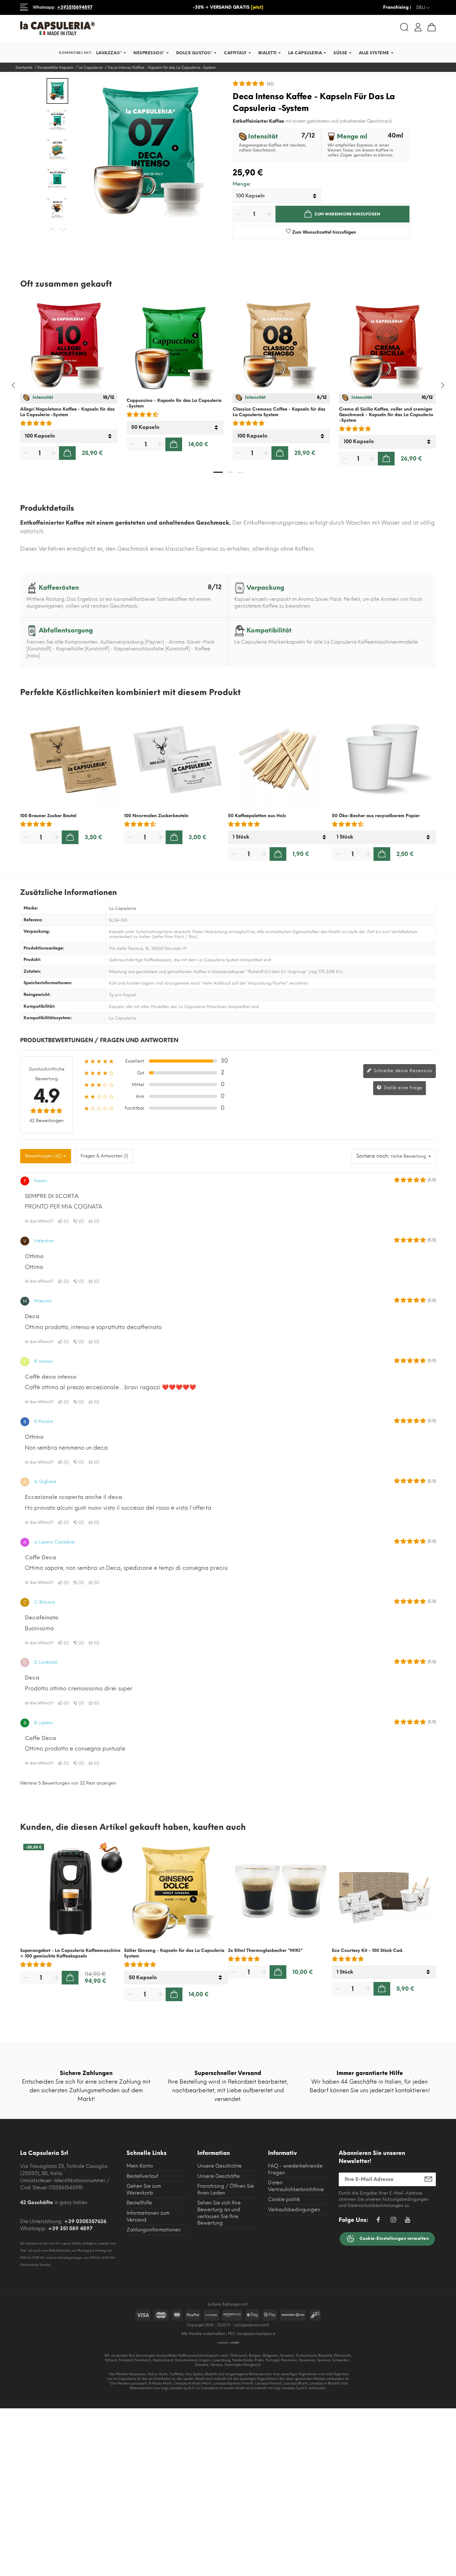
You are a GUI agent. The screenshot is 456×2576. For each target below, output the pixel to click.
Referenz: (33, 920)
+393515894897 (75, 7)
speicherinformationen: (48, 983)
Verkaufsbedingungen (294, 2210)
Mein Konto (140, 2166)
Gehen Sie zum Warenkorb (144, 2189)
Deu (423, 8)
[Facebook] (378, 2221)
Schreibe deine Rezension (402, 1071)
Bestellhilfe (139, 2203)
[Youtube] (407, 2221)
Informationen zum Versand (148, 2216)
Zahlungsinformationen (154, 2230)
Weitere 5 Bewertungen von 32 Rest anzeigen (68, 1783)
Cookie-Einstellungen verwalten (393, 2238)
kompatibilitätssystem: (48, 1018)
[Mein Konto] (418, 27)
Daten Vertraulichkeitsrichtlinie (296, 2186)
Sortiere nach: (373, 1156)
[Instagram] (393, 2221)
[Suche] (404, 27)
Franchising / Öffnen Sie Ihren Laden (226, 2189)
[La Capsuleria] (122, 28)
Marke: (31, 908)
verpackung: (37, 931)
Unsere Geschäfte (219, 2176)
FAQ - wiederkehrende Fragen (295, 2169)
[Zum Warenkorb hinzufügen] (67, 453)
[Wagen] (432, 27)
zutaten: (32, 971)
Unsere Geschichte (219, 2166)
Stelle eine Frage (402, 1088)
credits (235, 2343)
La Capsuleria (122, 908)
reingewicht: (37, 995)
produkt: (32, 960)
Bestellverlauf (142, 2176)
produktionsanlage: (44, 948)
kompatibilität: (40, 1006)
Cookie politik (284, 2199)
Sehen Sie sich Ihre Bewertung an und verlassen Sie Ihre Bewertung (219, 2213)
